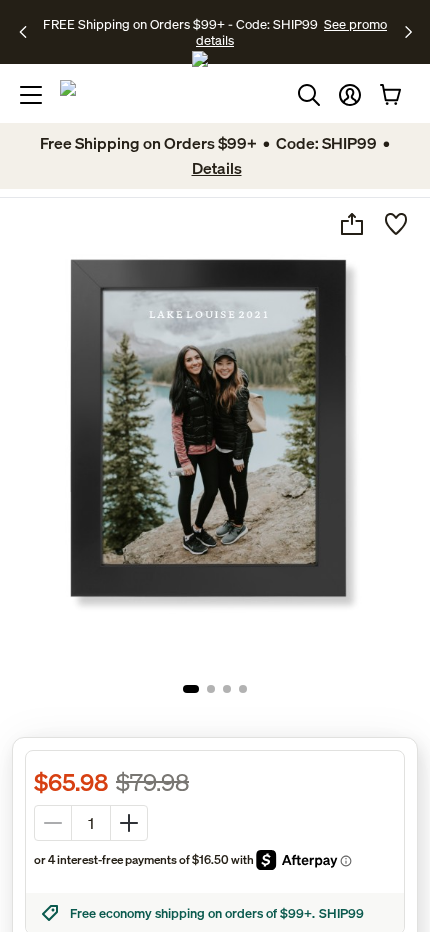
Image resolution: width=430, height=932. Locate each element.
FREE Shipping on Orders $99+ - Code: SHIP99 (180, 24)
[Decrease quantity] (53, 823)
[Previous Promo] (29, 32)
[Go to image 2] (211, 689)
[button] (350, 95)
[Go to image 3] (227, 689)
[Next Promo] (408, 32)
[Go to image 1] (191, 689)
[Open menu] (31, 95)
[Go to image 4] (243, 689)
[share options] (352, 224)
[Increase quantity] (129, 823)
